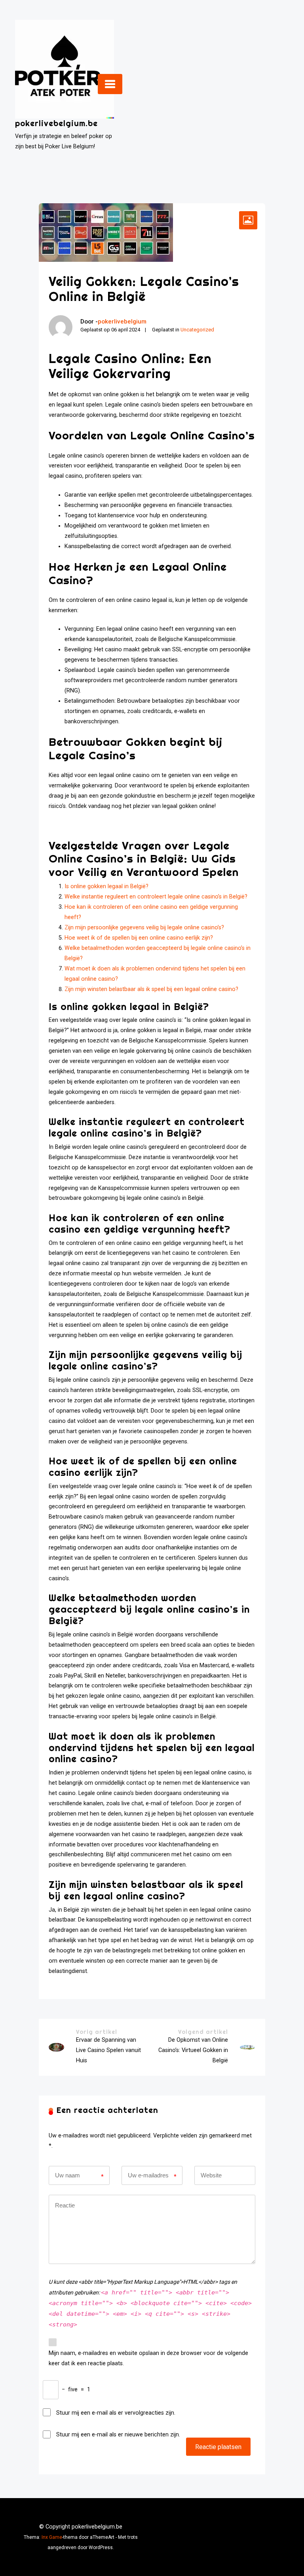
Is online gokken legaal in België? (106, 886)
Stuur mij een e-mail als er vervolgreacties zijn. (116, 2413)
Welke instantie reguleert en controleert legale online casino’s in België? (156, 897)
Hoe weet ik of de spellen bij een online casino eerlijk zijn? (139, 938)
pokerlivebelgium (122, 322)
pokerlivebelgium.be (56, 123)
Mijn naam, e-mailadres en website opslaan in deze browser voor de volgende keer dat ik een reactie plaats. (148, 2358)
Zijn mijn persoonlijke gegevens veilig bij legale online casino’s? (144, 928)
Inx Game (52, 2537)
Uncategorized (197, 330)
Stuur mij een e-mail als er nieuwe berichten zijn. (118, 2435)
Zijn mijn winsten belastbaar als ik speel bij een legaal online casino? (151, 989)
